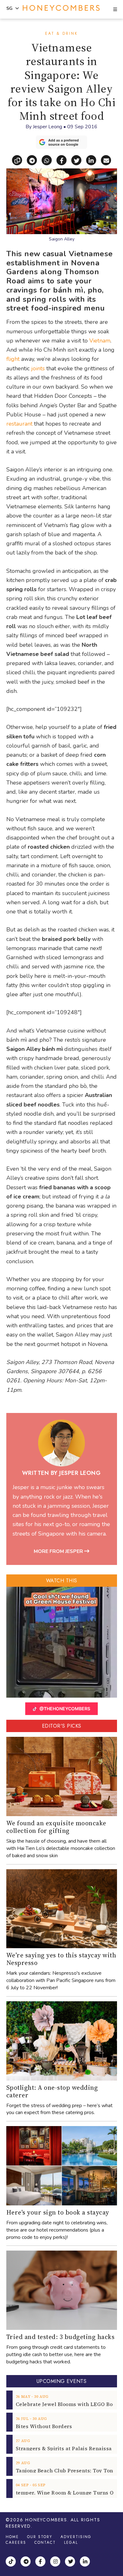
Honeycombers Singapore (61, 8)
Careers (16, 2543)
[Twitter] (71, 2562)
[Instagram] (56, 2562)
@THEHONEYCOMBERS (65, 1709)
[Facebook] (41, 2562)
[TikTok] (12, 2562)
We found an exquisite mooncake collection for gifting (56, 1827)
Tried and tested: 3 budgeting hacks (61, 2337)
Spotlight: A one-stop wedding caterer (52, 2091)
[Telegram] (26, 2562)
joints (38, 368)
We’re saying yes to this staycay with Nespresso (61, 1959)
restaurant (19, 424)
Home (12, 2537)
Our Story (40, 2537)
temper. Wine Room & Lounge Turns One (68, 2493)
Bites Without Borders (44, 2426)
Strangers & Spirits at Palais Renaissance (68, 2448)
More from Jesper (59, 1551)
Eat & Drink (61, 33)
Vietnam (100, 341)
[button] (115, 10)
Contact (45, 2543)
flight (13, 359)
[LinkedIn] (86, 2562)
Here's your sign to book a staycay (58, 2212)
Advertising (76, 2537)
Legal (71, 2543)
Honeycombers (46, 2520)
